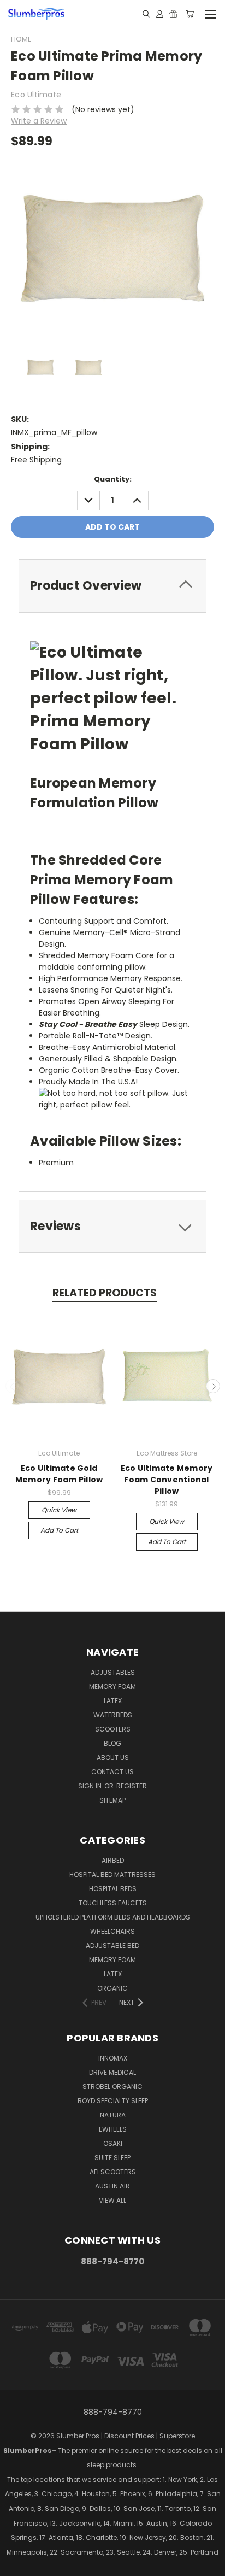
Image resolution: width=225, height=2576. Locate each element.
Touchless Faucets (113, 1903)
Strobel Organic (112, 2087)
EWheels (113, 2129)
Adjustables (113, 1672)
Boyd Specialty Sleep (113, 2101)
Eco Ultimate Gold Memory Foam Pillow (59, 1474)
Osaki (113, 2143)
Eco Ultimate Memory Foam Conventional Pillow (167, 1480)
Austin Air (112, 2186)
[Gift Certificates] (173, 14)
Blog (112, 1743)
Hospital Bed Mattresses (112, 1874)
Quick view (59, 1510)
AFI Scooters (113, 2172)
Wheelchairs (112, 1931)
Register (132, 1786)
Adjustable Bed (112, 1946)
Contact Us (112, 1772)
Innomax (113, 2058)
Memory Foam (112, 1686)
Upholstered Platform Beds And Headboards (113, 1917)
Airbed (113, 1860)
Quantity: (113, 479)
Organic (112, 1988)
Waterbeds (113, 1715)
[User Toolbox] (160, 14)
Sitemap (112, 1800)
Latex (113, 1701)
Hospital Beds (113, 1889)
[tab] (112, 586)
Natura (113, 2115)
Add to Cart (59, 1530)
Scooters (113, 1729)
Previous (13, 1386)
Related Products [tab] (105, 1293)
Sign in (91, 1786)
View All (112, 2200)
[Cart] (190, 14)
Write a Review (39, 121)
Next (213, 1386)
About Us (113, 1758)
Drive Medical (112, 2072)
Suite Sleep (112, 2158)
